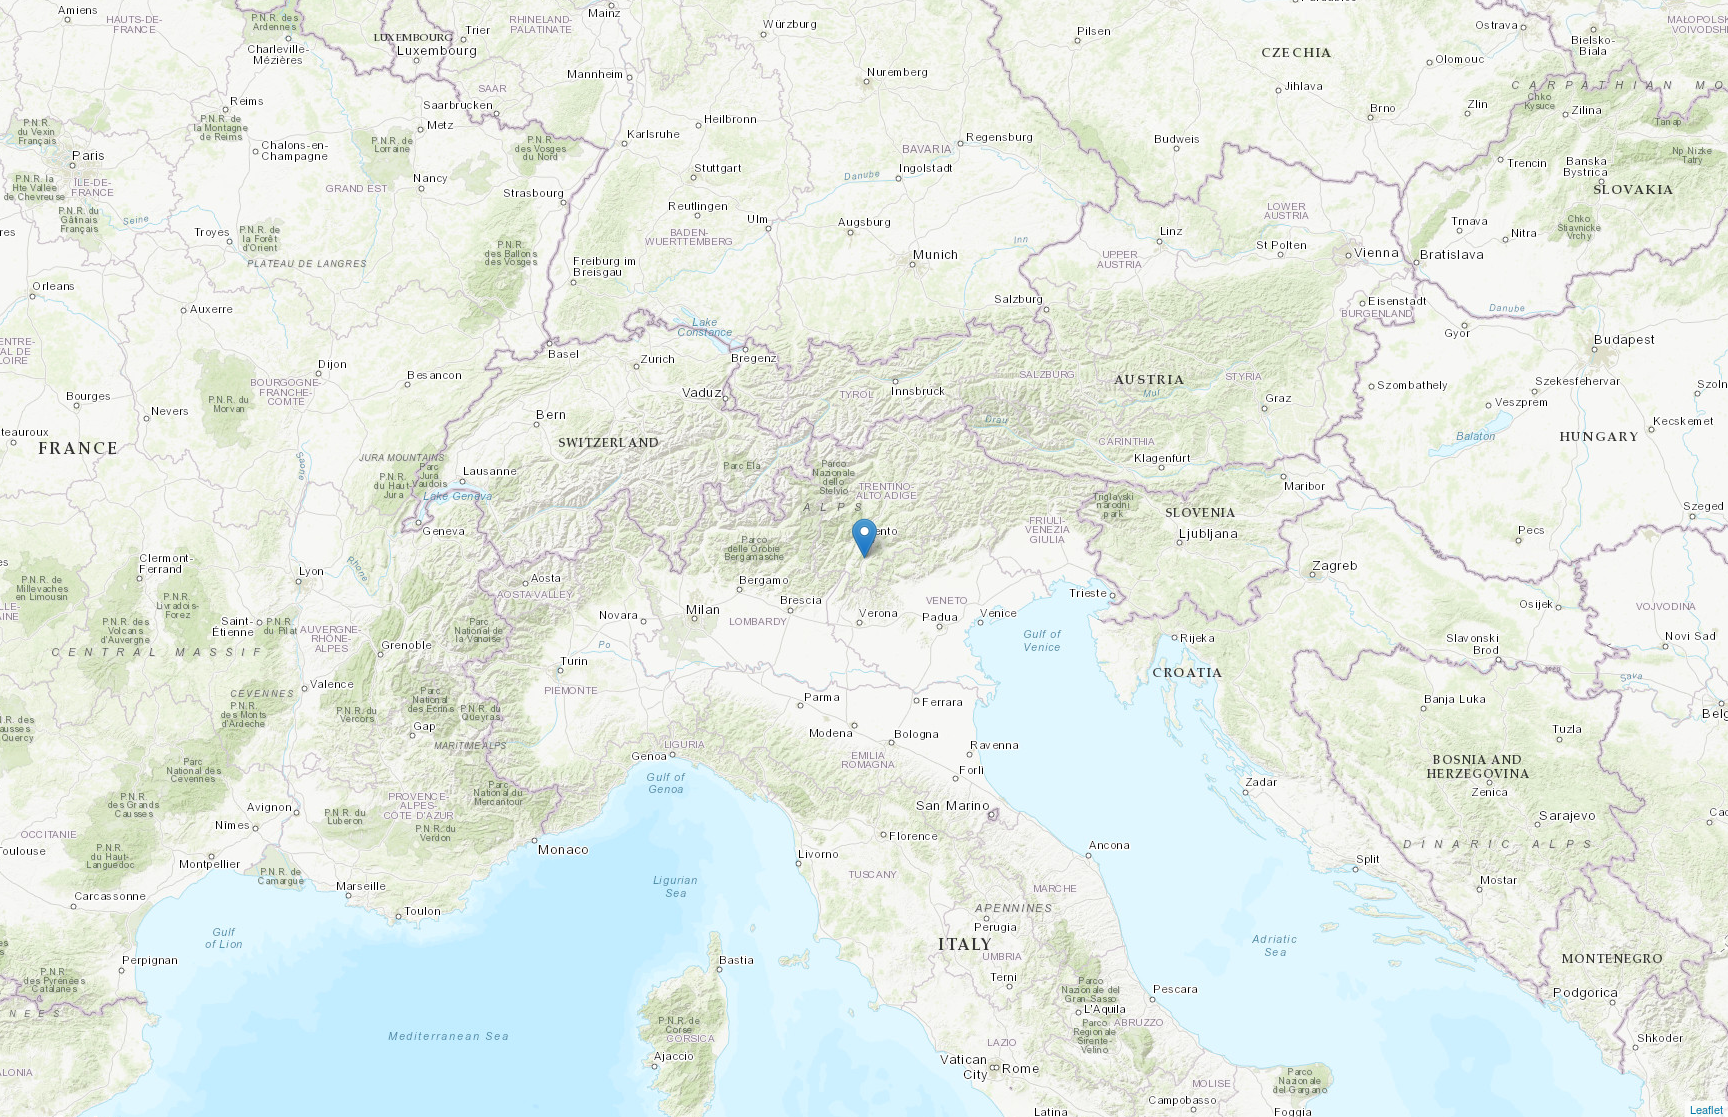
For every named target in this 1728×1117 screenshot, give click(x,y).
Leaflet (1706, 1109)
